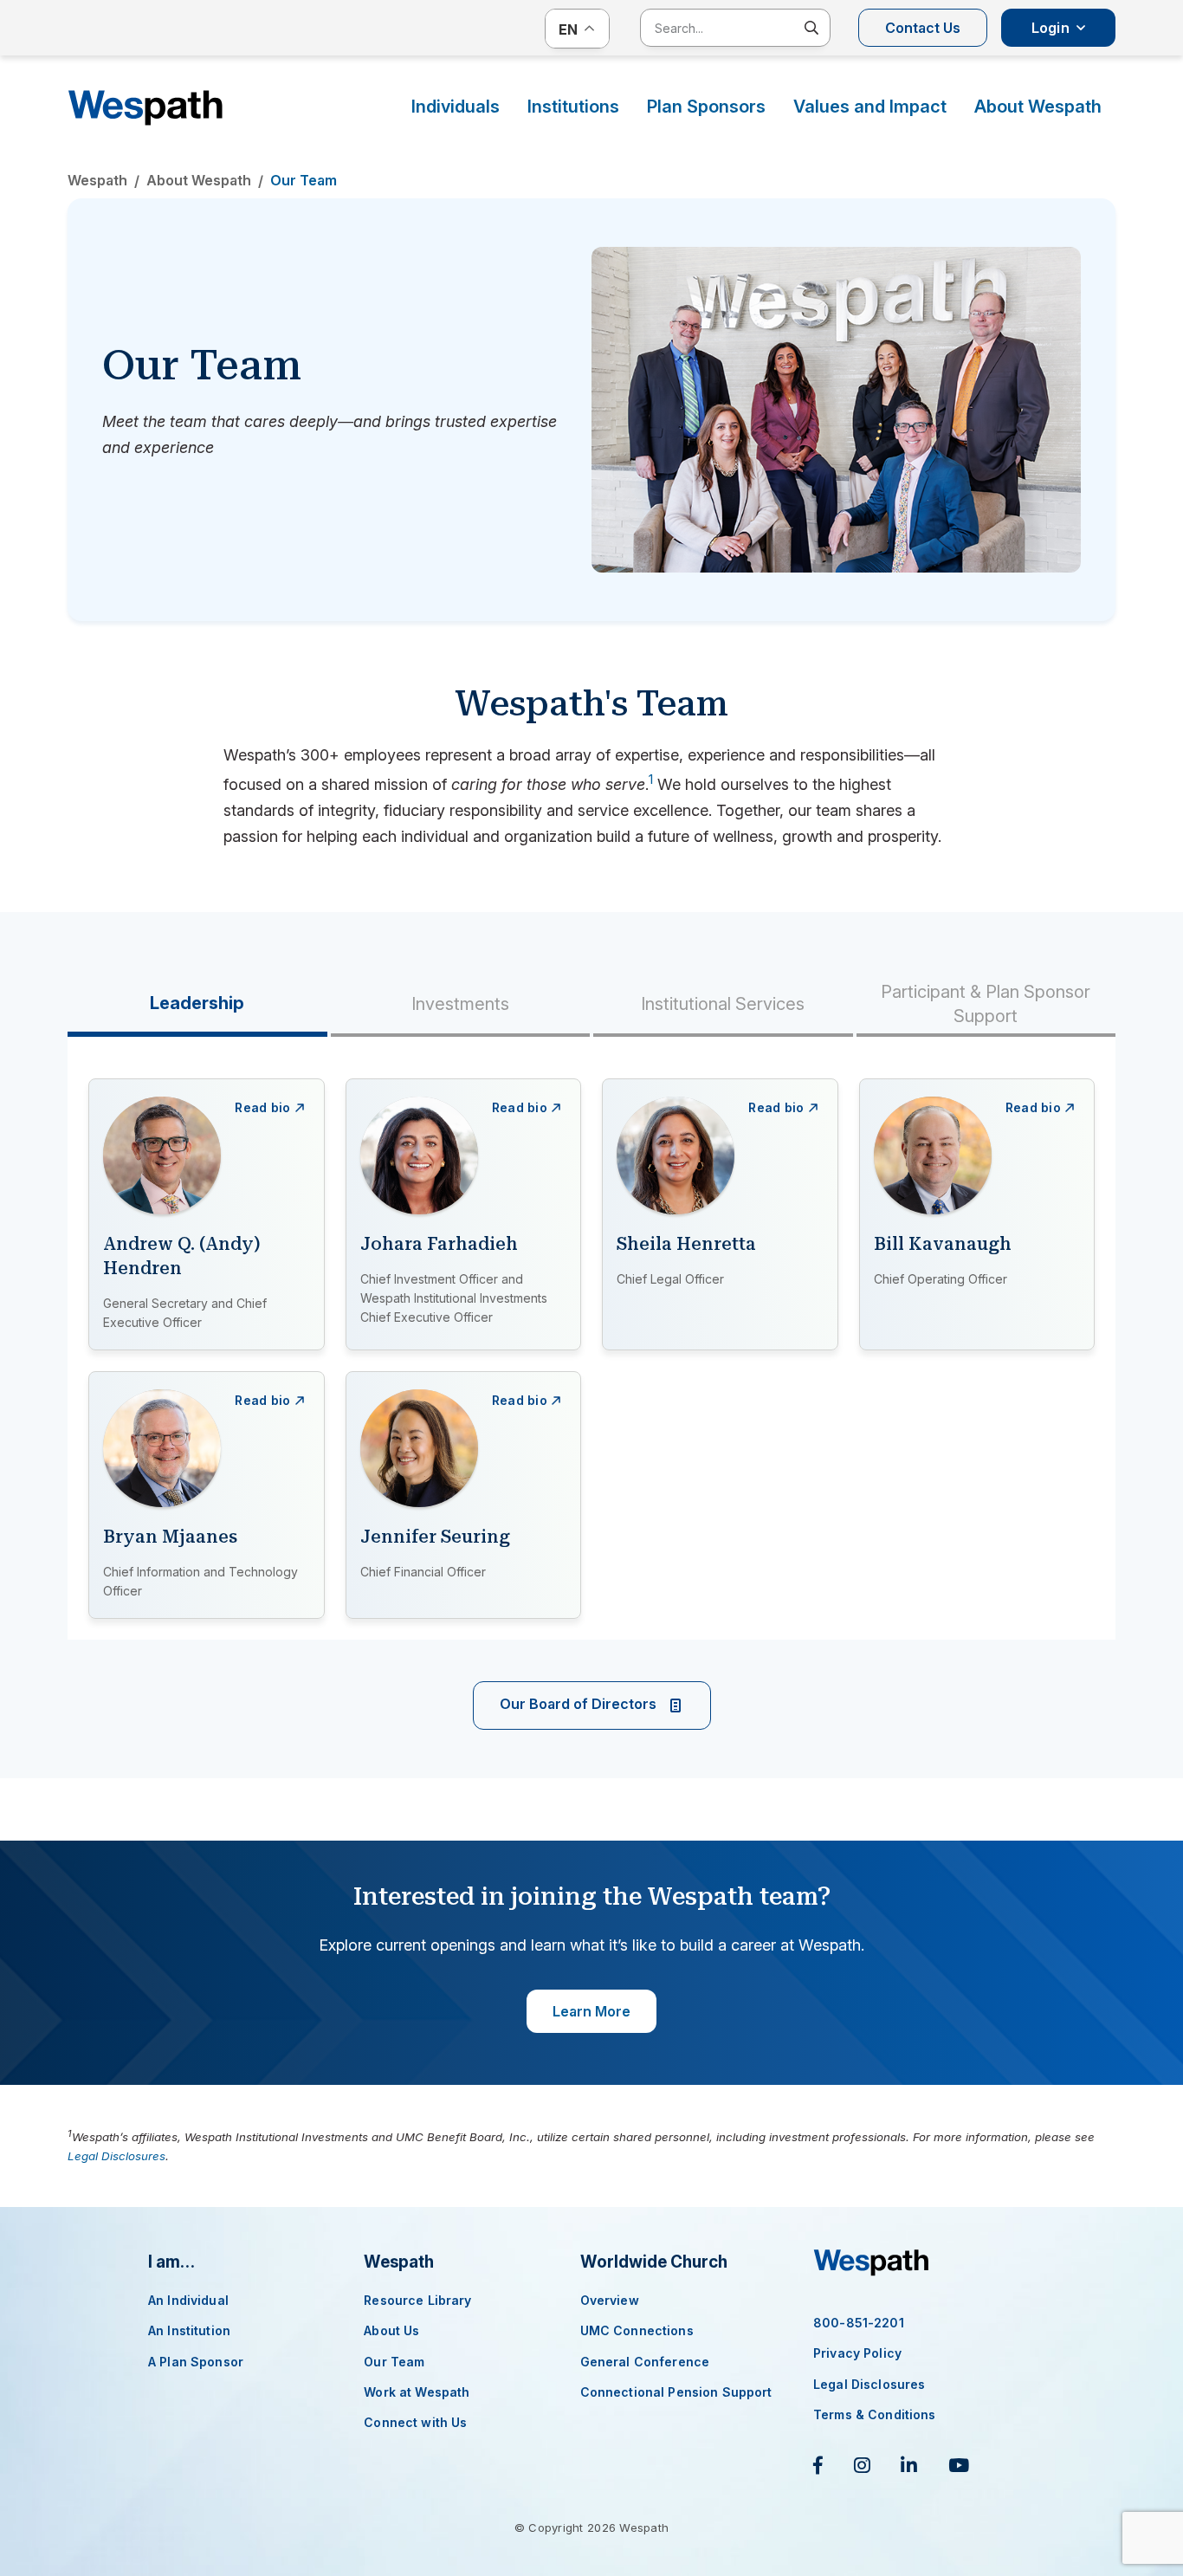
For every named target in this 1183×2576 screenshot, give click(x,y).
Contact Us (923, 28)
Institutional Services (723, 1004)
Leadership (197, 1003)
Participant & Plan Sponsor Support (986, 1004)
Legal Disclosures (116, 2156)
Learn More (591, 2011)
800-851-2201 (859, 2323)
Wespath (145, 108)
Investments (460, 1004)
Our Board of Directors (580, 1705)
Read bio (262, 1107)
